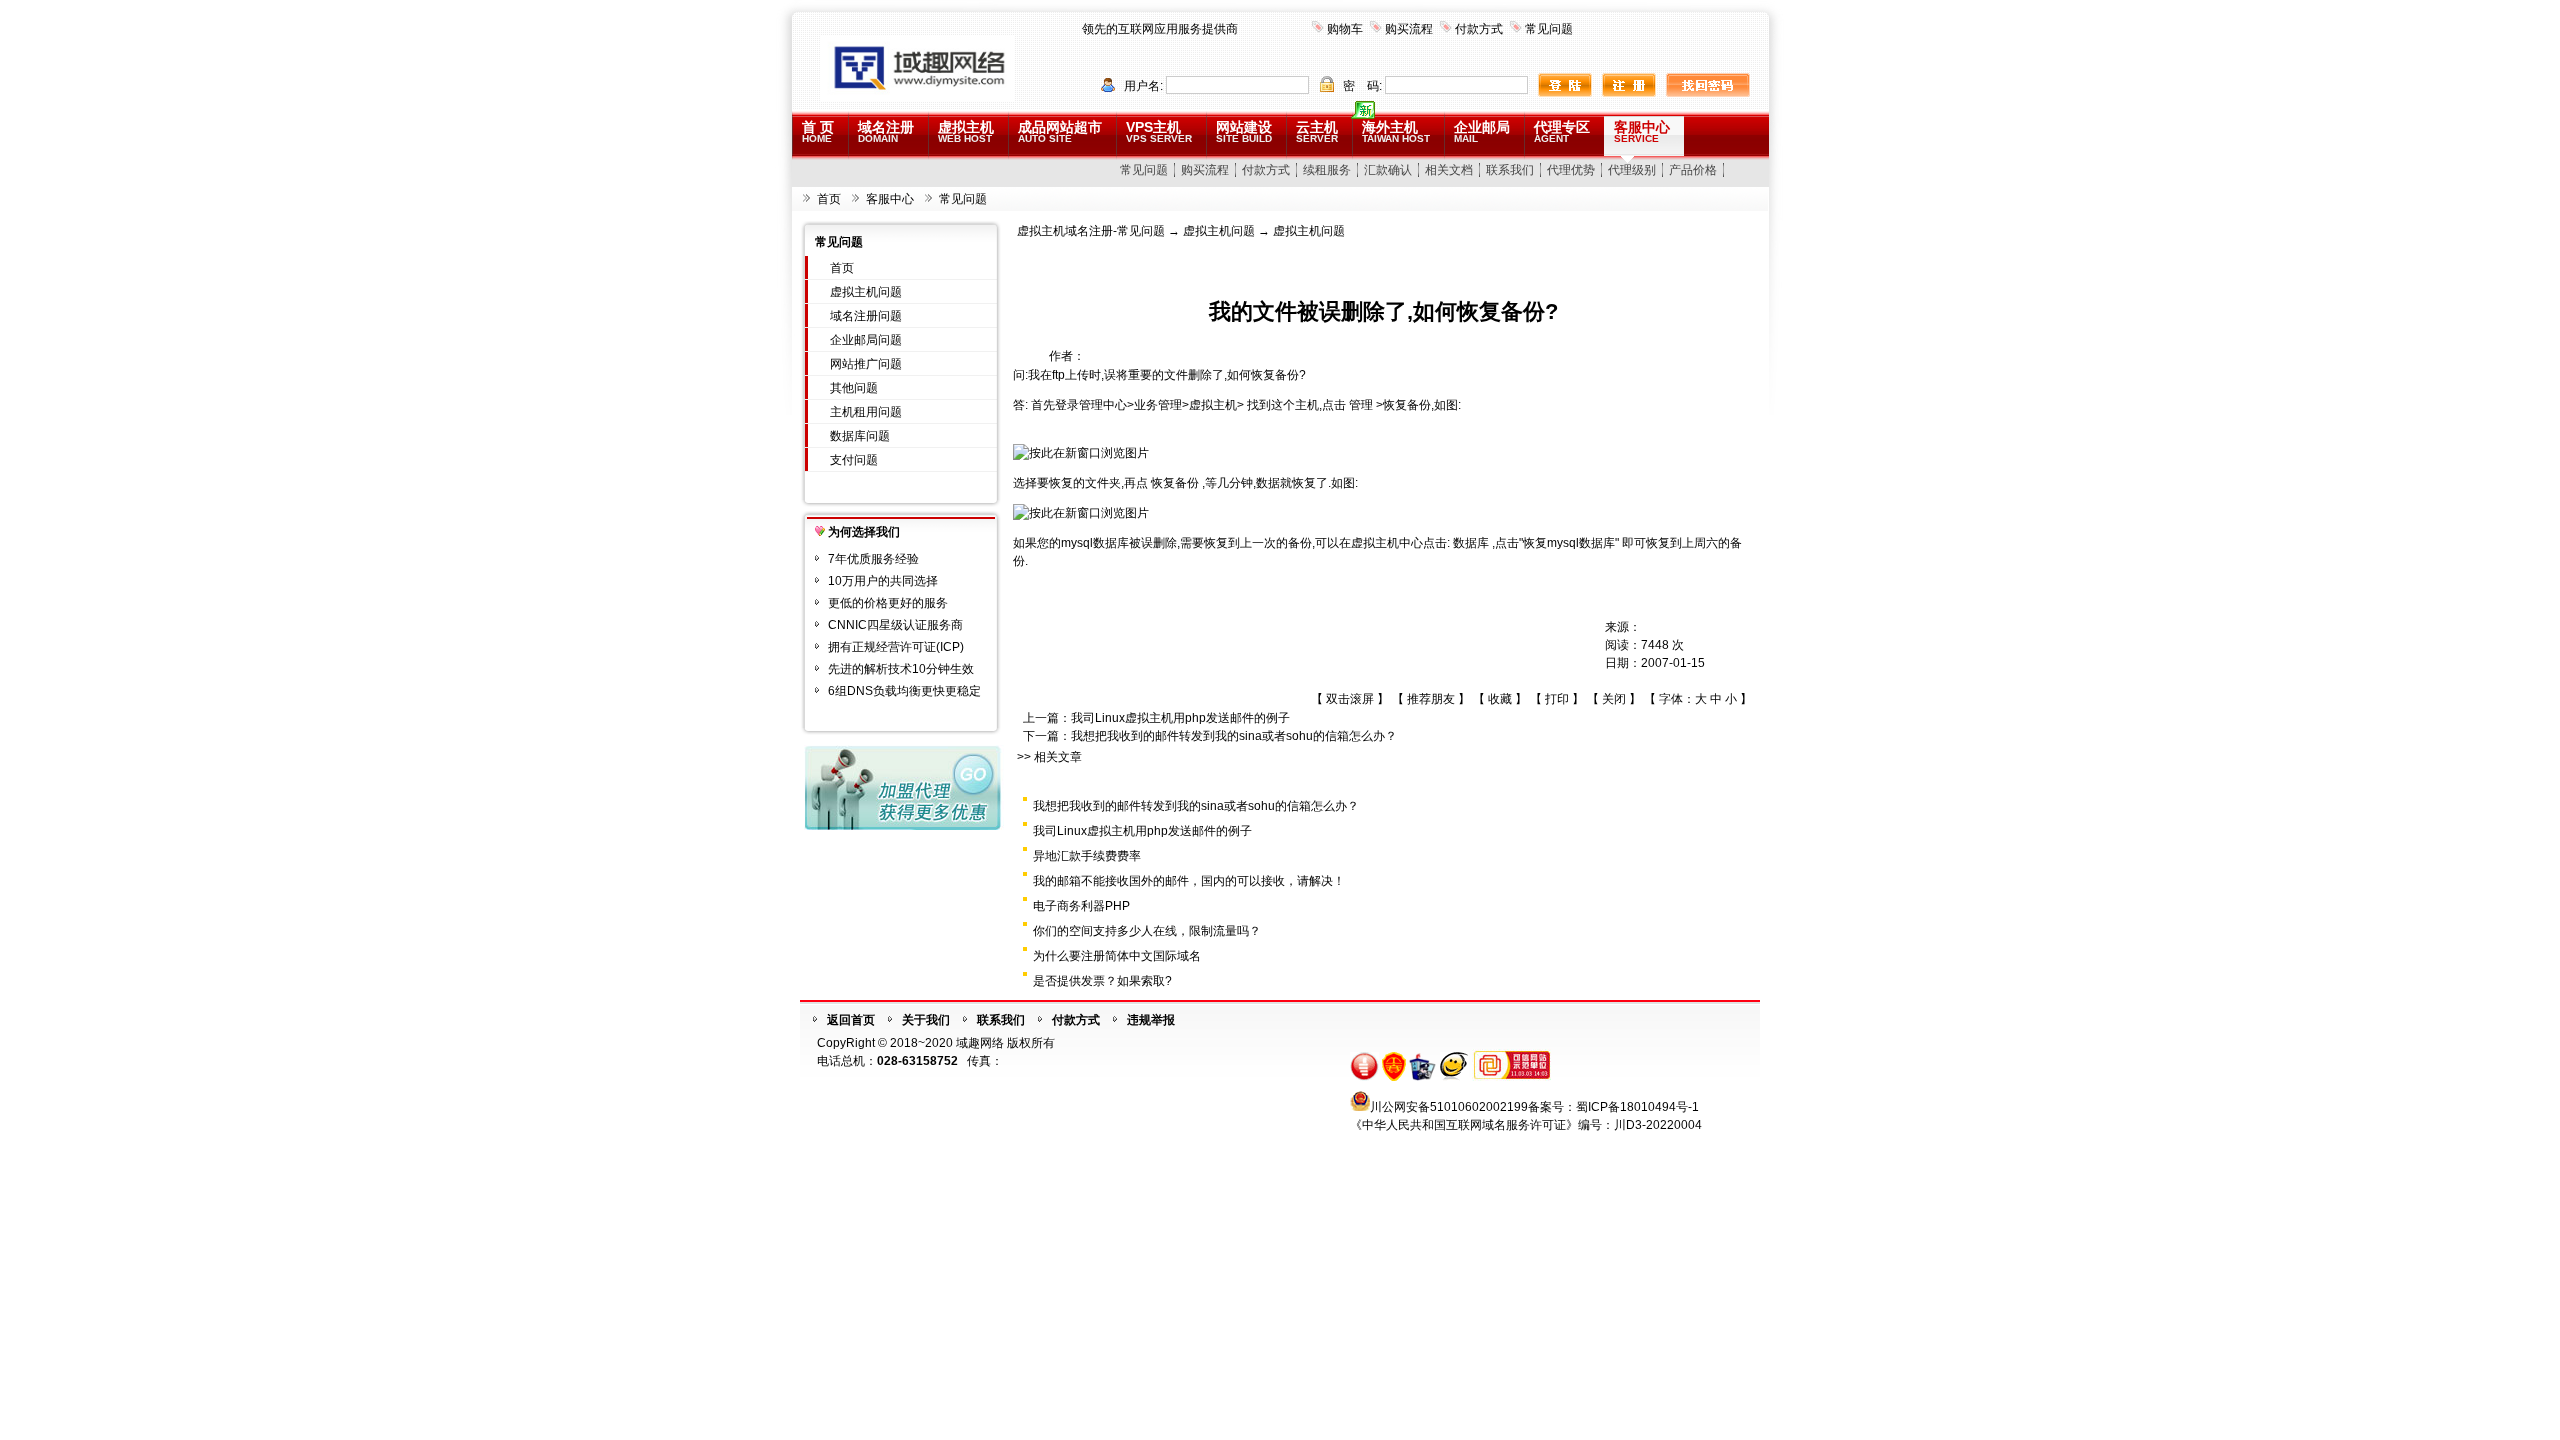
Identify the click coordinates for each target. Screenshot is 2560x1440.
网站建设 (1244, 131)
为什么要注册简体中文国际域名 (1117, 956)
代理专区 (1562, 131)
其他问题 (854, 388)
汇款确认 (1388, 170)
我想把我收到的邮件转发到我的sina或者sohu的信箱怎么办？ (1234, 736)
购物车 (1345, 29)
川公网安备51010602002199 (1449, 1107)
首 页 (818, 131)
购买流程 (1409, 29)
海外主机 (1396, 131)
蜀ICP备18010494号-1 (1637, 1107)
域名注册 (886, 131)
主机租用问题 (866, 412)
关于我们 (926, 1020)
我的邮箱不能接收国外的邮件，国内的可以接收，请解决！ (1189, 881)
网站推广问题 (866, 364)
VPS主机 (1159, 131)
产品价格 (1693, 170)
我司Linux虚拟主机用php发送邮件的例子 (1180, 718)
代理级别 (1632, 170)
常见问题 (1549, 29)
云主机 (1317, 131)
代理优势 (1571, 170)
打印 (1557, 699)
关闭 (1614, 699)
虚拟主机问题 (866, 292)
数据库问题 (860, 436)
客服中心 (1642, 131)
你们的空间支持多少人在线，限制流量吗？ (1147, 931)
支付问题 (854, 460)
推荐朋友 (1431, 699)
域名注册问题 (866, 316)
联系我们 (1510, 170)
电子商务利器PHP (1081, 906)
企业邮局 (1482, 131)
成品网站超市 (1060, 131)
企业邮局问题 (866, 340)
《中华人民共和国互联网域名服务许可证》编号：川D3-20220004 (1526, 1125)
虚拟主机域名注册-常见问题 (1091, 231)
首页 (829, 199)
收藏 (1500, 699)
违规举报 (1151, 1020)
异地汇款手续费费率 (1087, 856)
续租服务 (1327, 170)
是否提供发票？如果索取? (1102, 981)
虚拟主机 (966, 131)
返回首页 (851, 1020)
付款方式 (1479, 29)
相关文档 (1449, 170)
